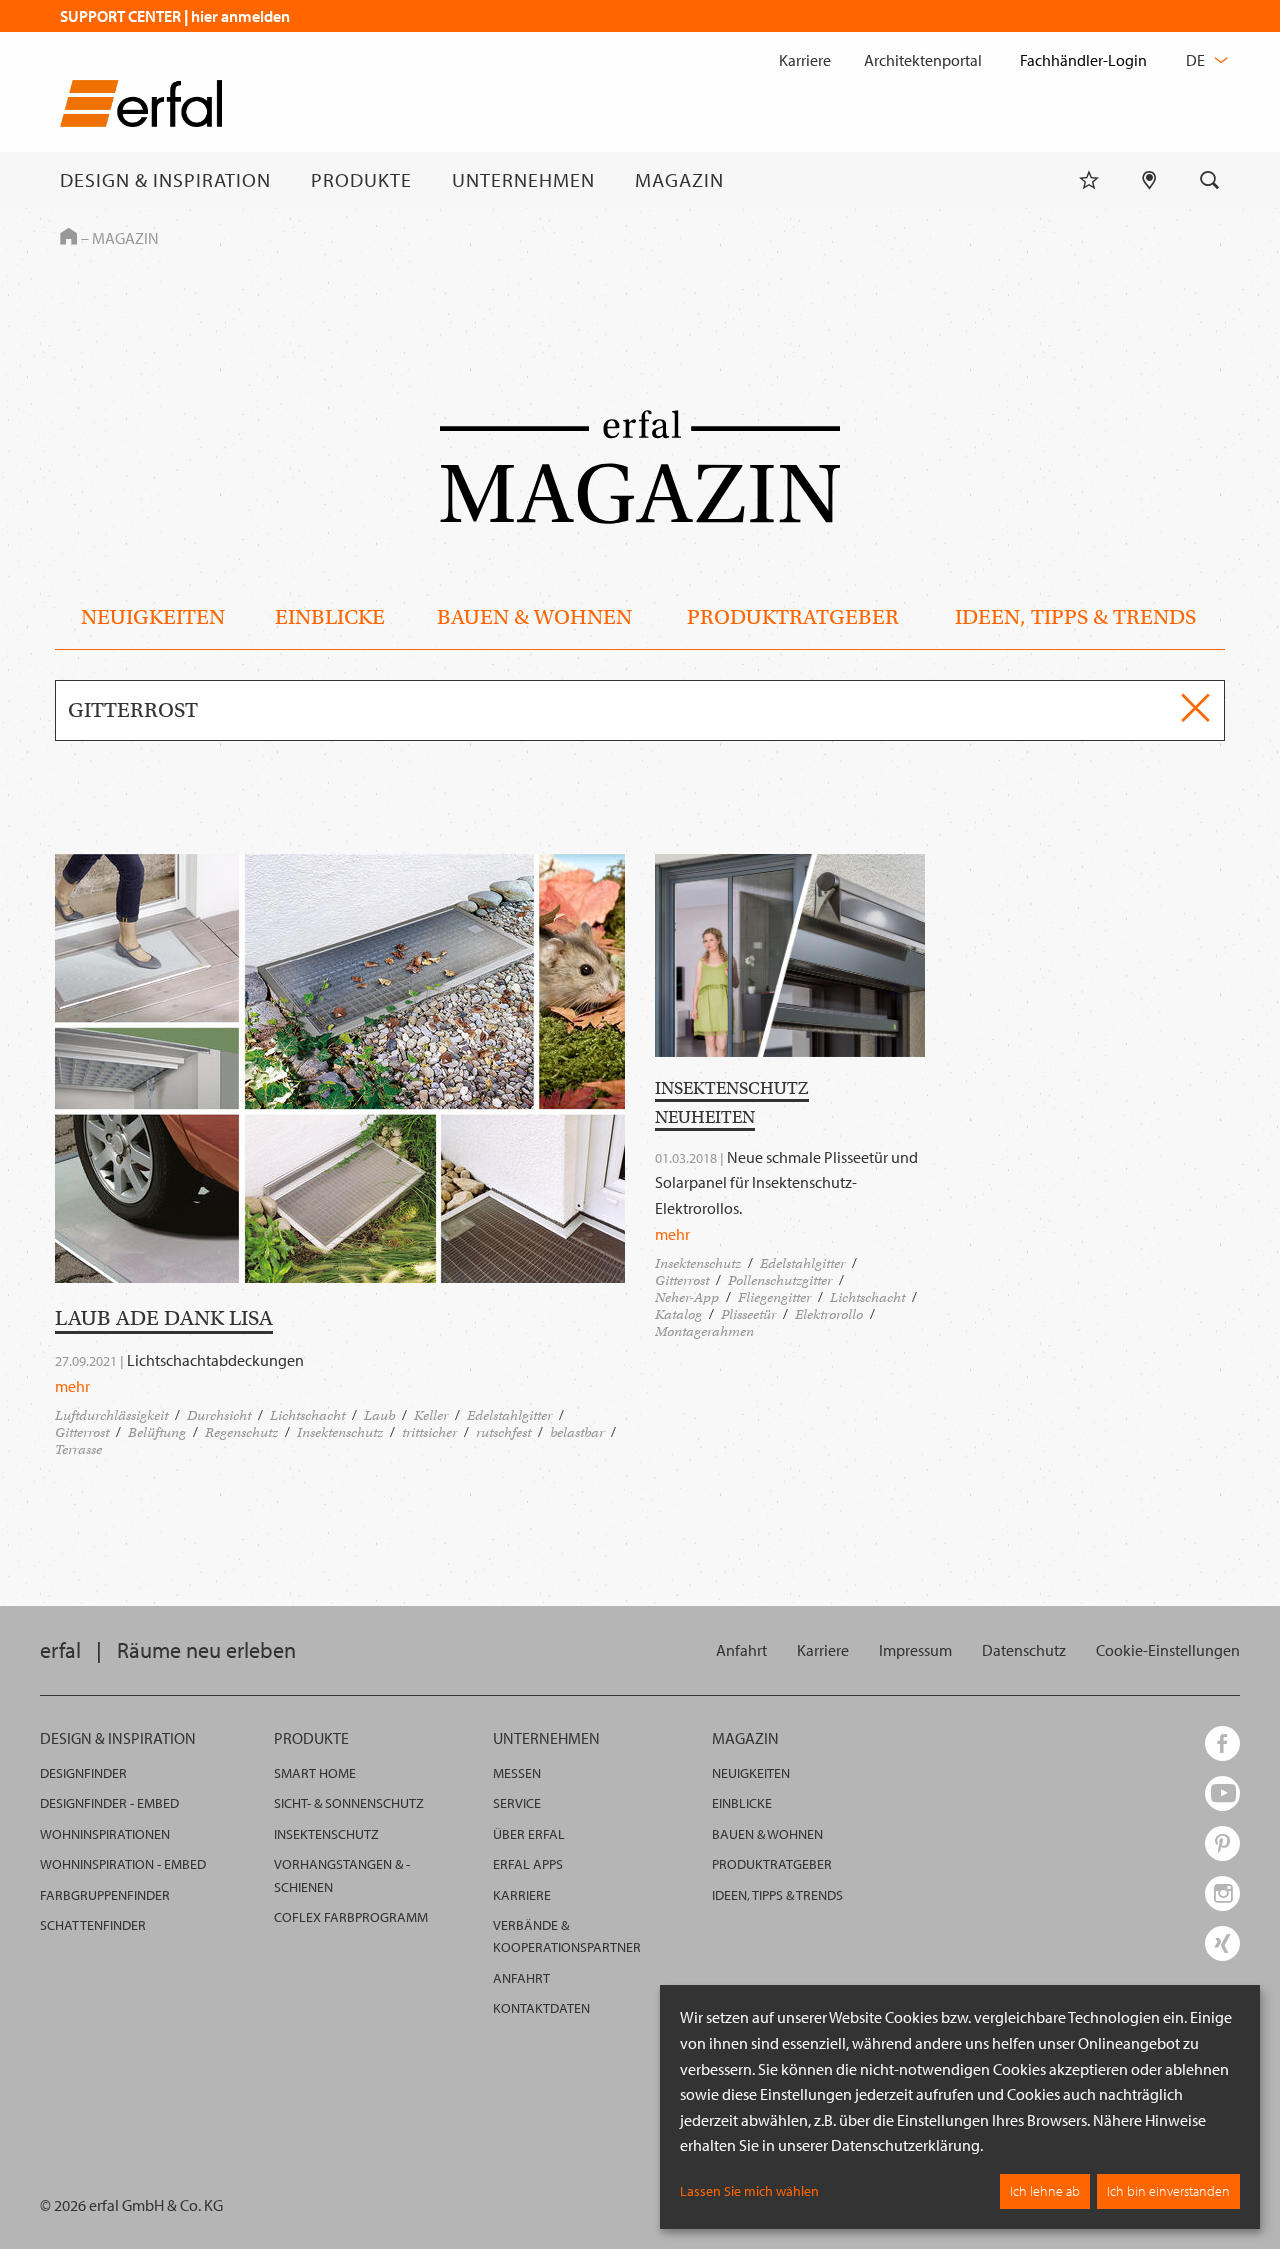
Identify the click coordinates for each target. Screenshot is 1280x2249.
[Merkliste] (1089, 180)
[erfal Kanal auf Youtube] (1222, 1793)
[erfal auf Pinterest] (1222, 1843)
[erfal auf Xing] (1222, 1943)
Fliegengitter (774, 1297)
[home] (141, 107)
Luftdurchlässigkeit (111, 1415)
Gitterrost (82, 1432)
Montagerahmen (704, 1331)
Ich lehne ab (1045, 2191)
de (1197, 60)
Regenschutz (241, 1432)
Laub (379, 1415)
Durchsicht (219, 1415)
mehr (72, 1386)
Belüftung (157, 1432)
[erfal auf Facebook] (1222, 1743)
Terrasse (78, 1449)
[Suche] (1210, 180)
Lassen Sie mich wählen (749, 2191)
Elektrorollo (829, 1314)
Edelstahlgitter (509, 1415)
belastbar (577, 1432)
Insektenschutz (340, 1432)
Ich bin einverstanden (1168, 2191)
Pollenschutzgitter (780, 1280)
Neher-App (687, 1297)
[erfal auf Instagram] (1222, 1893)
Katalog (678, 1314)
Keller (431, 1415)
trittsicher (429, 1432)
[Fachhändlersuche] (1149, 180)
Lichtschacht (307, 1415)
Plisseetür (748, 1314)
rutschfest (503, 1432)
